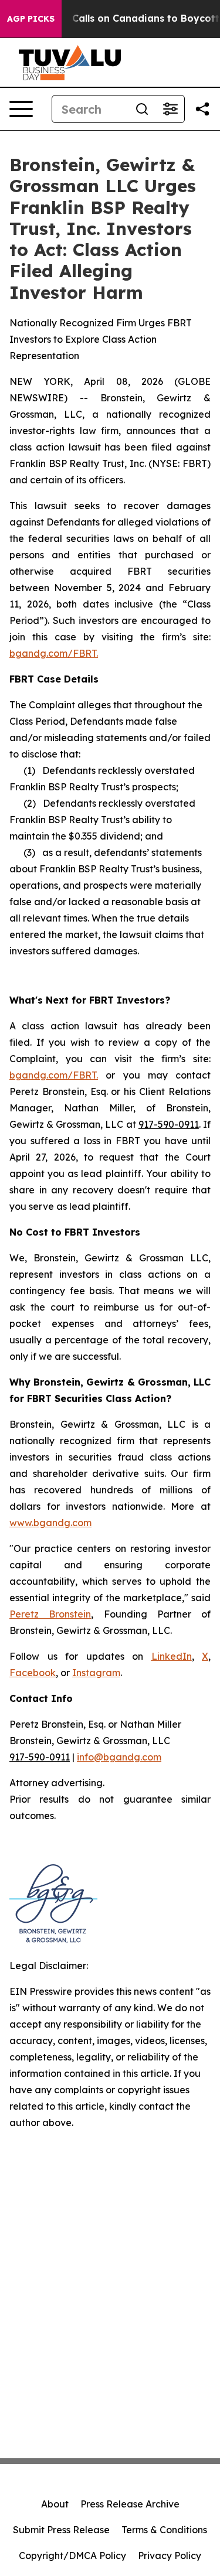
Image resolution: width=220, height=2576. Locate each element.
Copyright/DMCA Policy (72, 2555)
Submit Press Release (61, 2530)
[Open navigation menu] (21, 109)
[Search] (142, 109)
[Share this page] (202, 109)
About (55, 2504)
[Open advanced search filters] (170, 109)
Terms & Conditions (164, 2530)
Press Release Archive (130, 2504)
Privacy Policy (170, 2555)
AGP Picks (31, 19)
